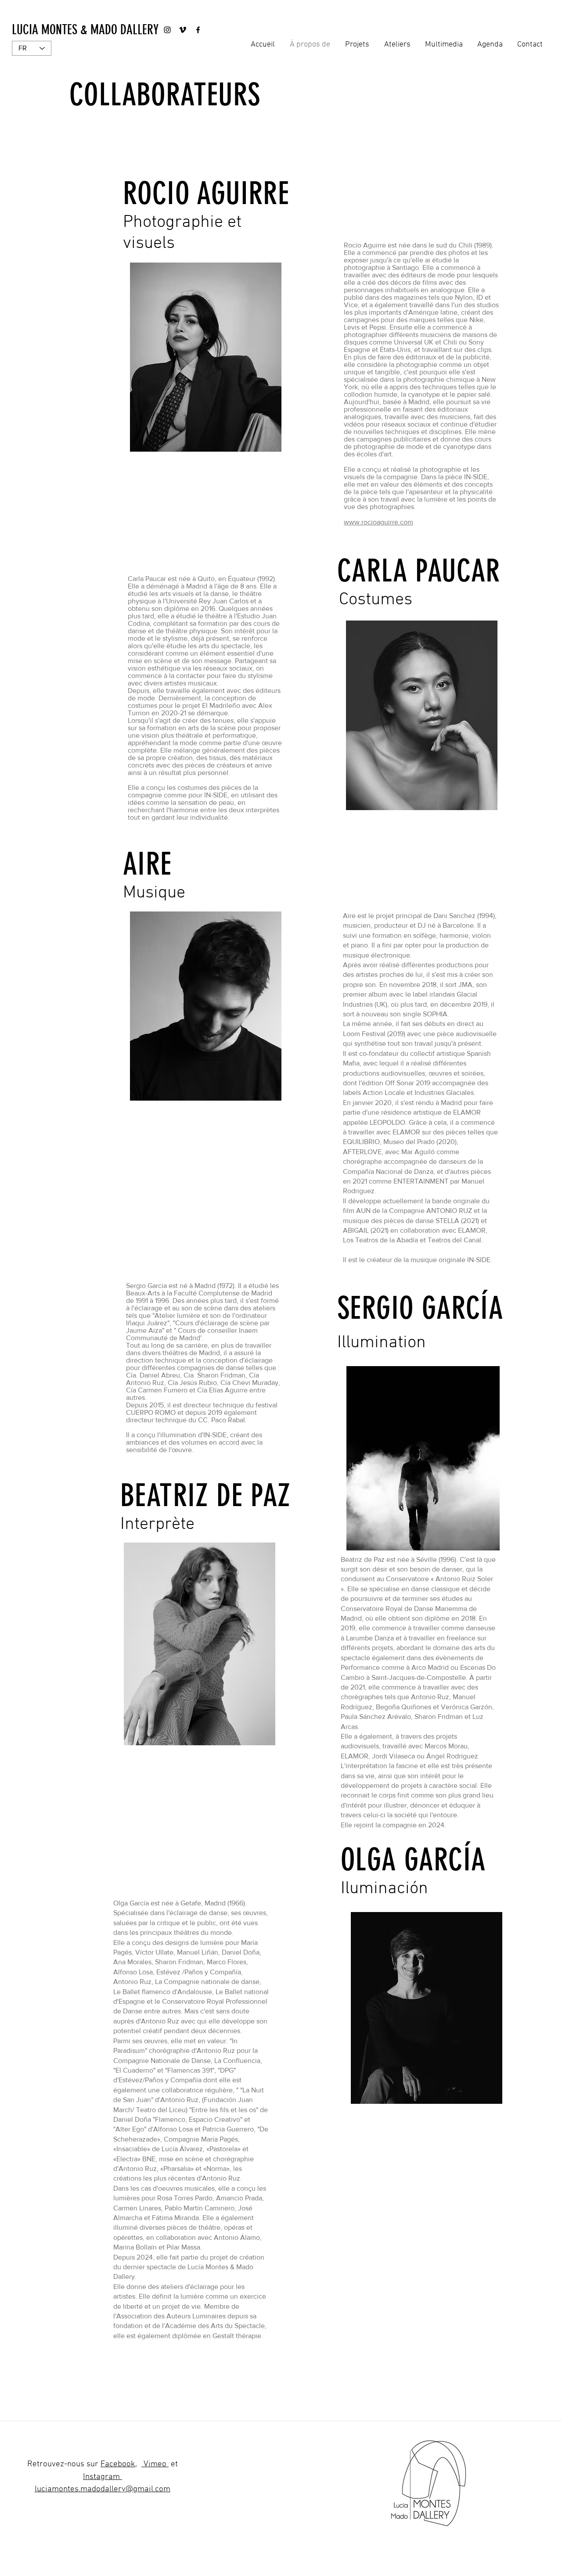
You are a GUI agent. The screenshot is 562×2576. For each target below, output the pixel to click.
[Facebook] (198, 30)
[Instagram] (167, 30)
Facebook (118, 2464)
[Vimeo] (183, 30)
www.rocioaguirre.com (378, 522)
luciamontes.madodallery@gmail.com (103, 2489)
